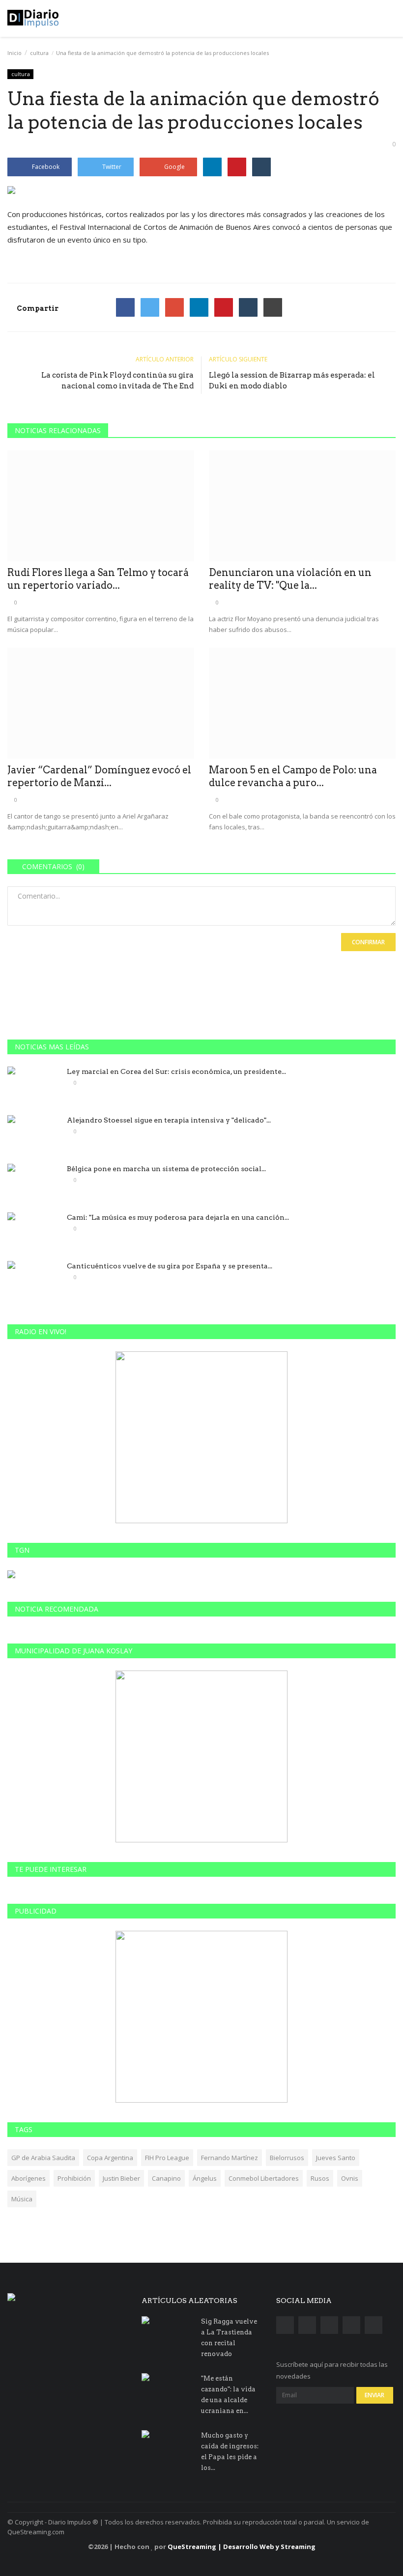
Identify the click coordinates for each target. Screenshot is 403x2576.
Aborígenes (29, 2178)
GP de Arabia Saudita (43, 2158)
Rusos (320, 2178)
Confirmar (368, 942)
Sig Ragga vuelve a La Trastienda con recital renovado (229, 2338)
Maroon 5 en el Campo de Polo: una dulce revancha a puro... (293, 776)
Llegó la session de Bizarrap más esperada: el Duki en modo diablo (292, 381)
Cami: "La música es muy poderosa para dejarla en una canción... (178, 1217)
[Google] (174, 307)
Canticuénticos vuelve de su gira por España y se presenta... (170, 1266)
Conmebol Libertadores (264, 2178)
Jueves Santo (336, 2158)
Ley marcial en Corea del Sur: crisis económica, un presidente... (176, 1071)
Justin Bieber (121, 2178)
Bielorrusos (287, 2158)
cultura (39, 53)
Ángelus (205, 2178)
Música (22, 2199)
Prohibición (74, 2178)
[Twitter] (150, 307)
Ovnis (350, 2178)
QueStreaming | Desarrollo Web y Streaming (242, 2547)
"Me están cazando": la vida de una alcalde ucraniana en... (228, 2395)
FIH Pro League (167, 2158)
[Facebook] (125, 307)
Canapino (166, 2178)
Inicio (14, 53)
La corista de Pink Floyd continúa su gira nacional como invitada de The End (117, 381)
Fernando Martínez (230, 2158)
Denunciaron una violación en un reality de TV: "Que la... (290, 579)
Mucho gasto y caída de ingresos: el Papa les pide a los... (230, 2452)
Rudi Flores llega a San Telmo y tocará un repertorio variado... (98, 579)
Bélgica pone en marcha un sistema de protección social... (166, 1169)
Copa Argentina (110, 2158)
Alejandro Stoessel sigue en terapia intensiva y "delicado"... (169, 1120)
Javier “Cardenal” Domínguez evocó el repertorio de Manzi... (99, 776)
